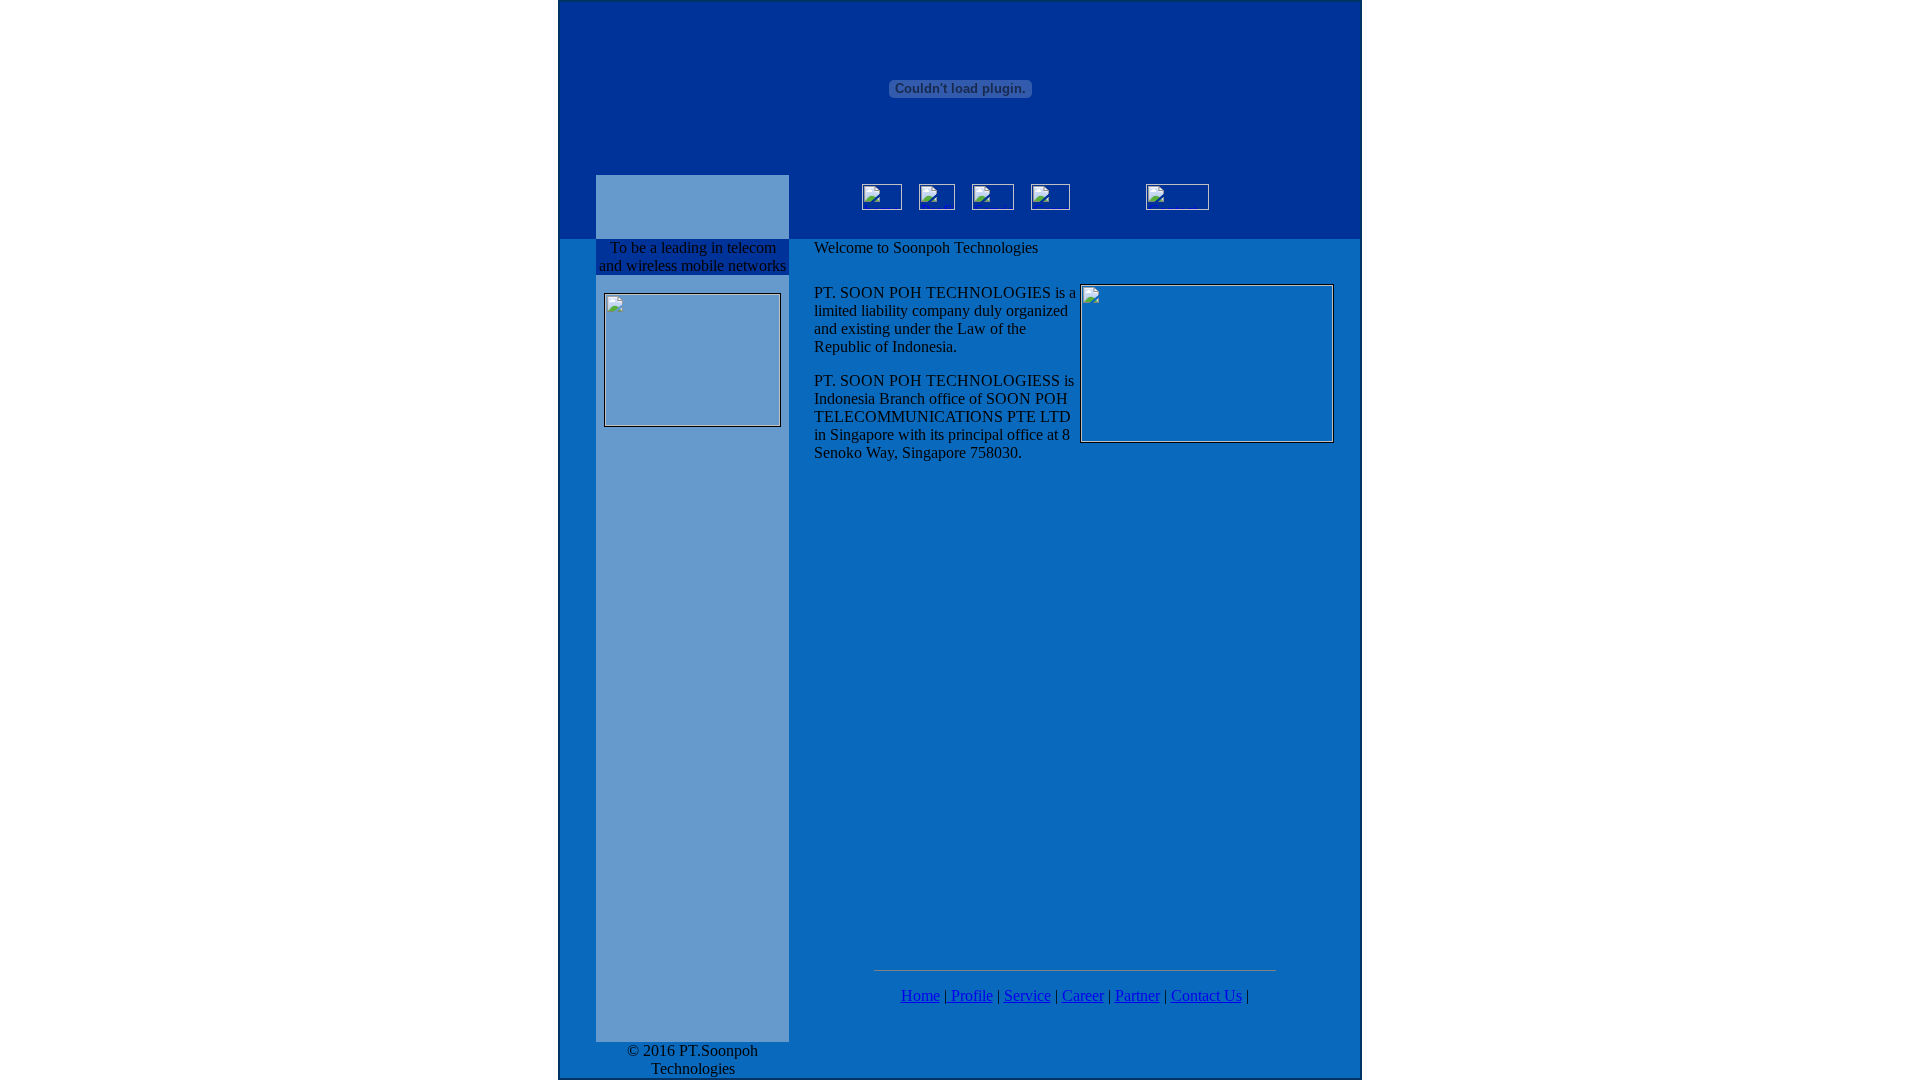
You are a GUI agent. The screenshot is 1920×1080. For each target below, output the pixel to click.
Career (1083, 995)
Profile (970, 995)
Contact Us (1206, 995)
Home (920, 995)
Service (1027, 995)
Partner (1137, 995)
